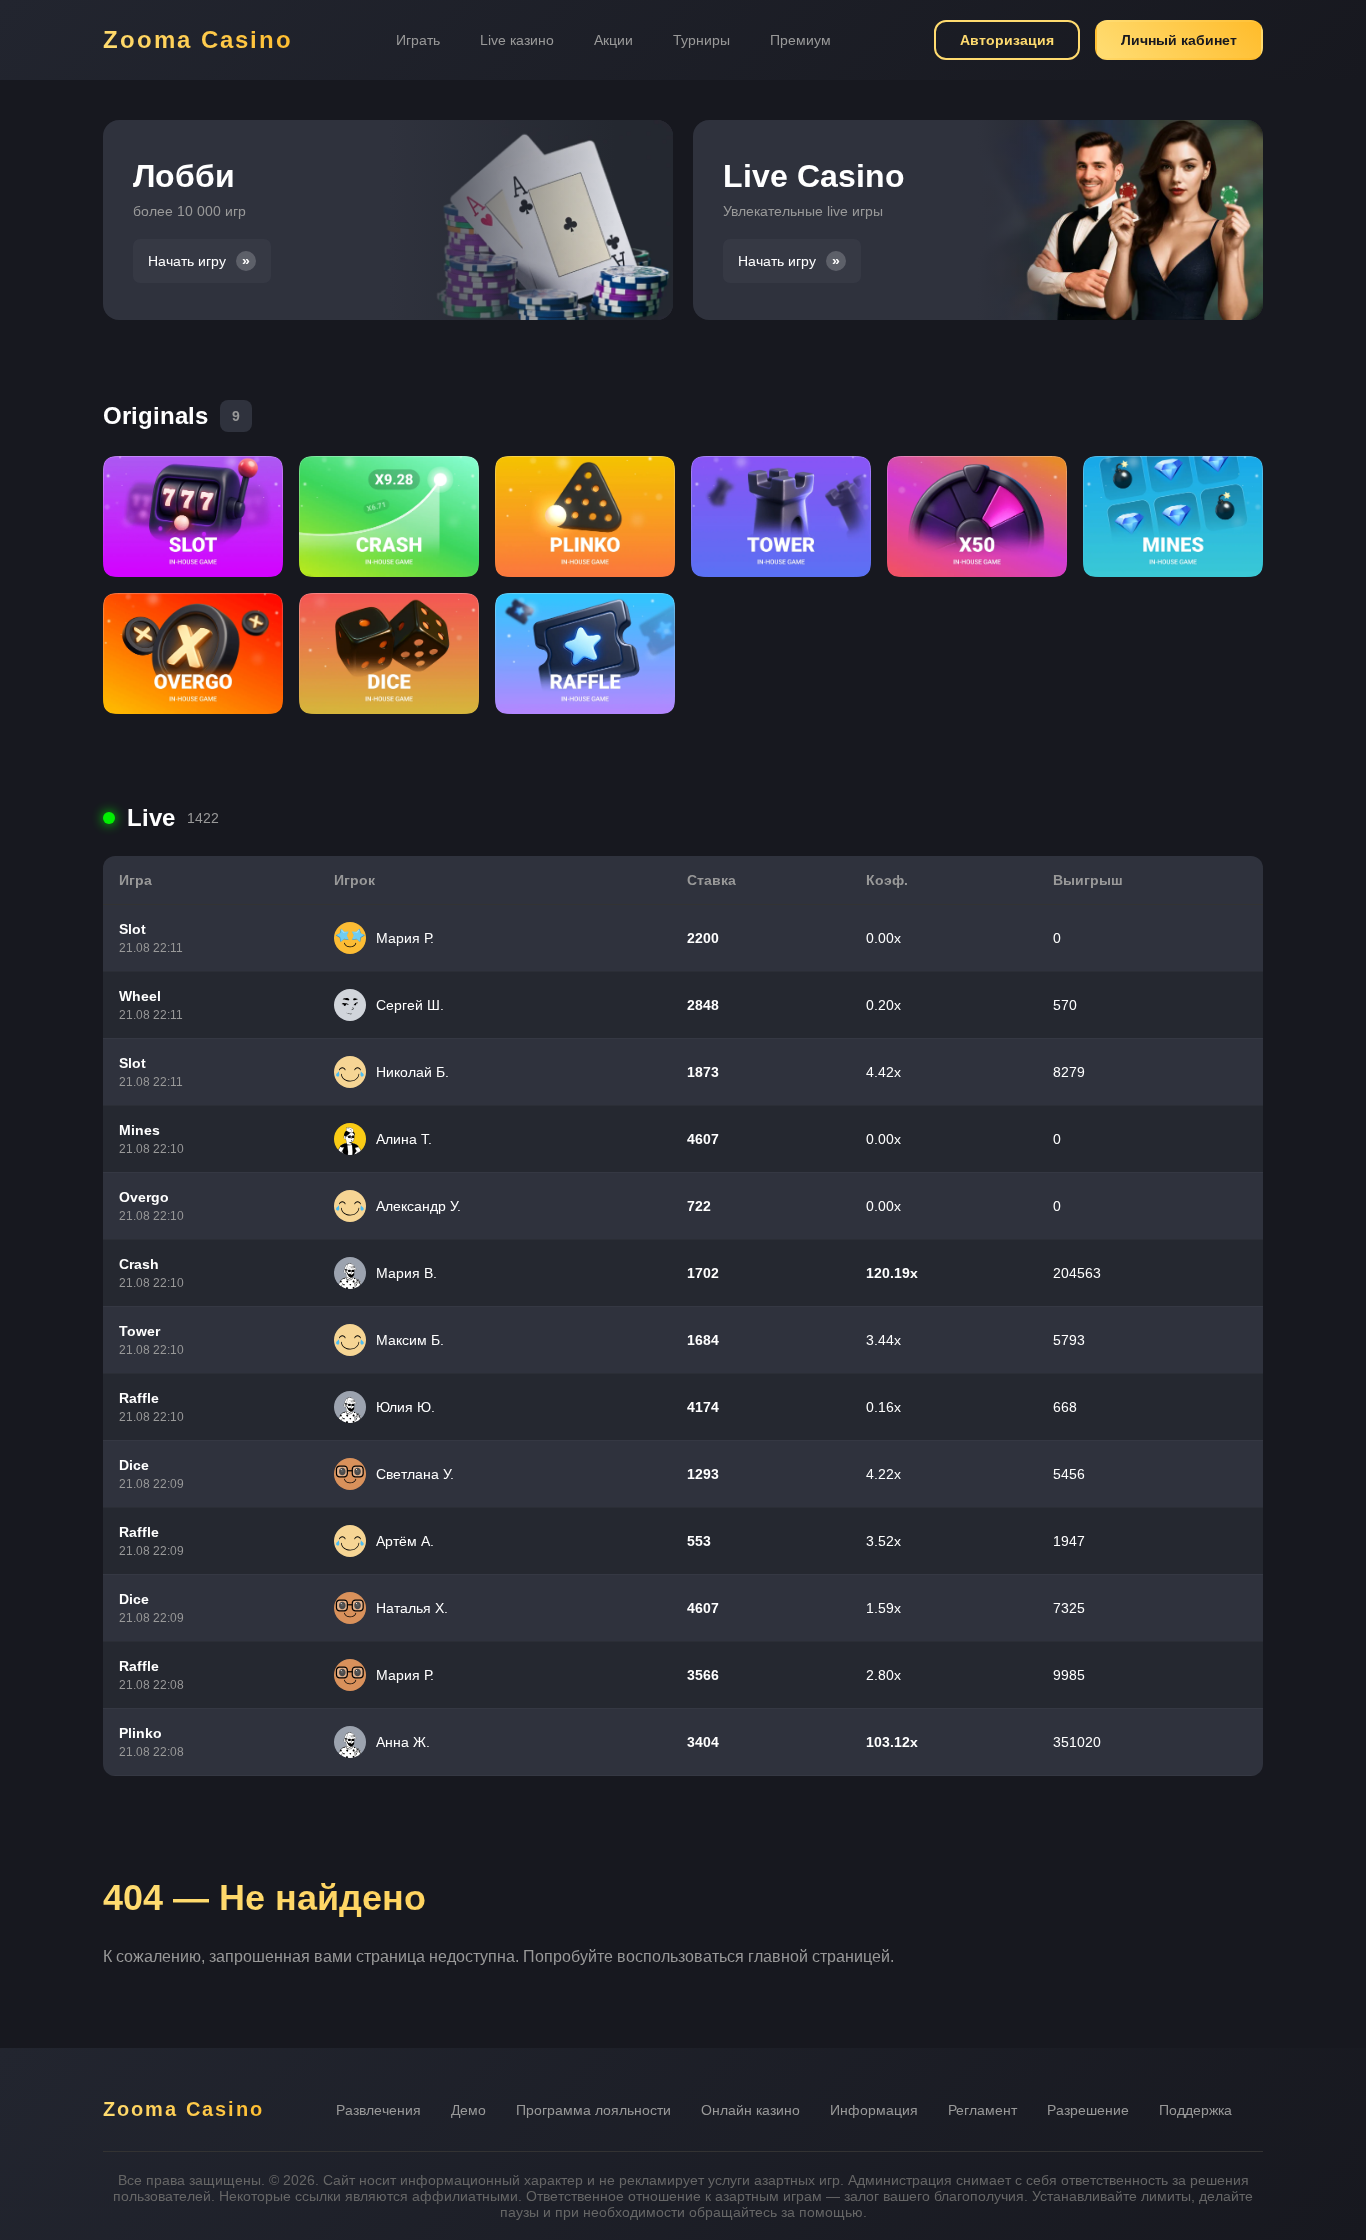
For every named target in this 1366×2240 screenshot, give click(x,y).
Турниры (701, 40)
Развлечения (378, 2110)
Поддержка (1195, 2110)
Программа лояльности (593, 2110)
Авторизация (1007, 40)
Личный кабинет (1179, 40)
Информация (874, 2110)
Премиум (800, 40)
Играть (418, 40)
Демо (468, 2110)
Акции (613, 40)
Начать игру (187, 261)
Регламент (982, 2110)
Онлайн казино (750, 2110)
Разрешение (1088, 2110)
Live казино (517, 40)
